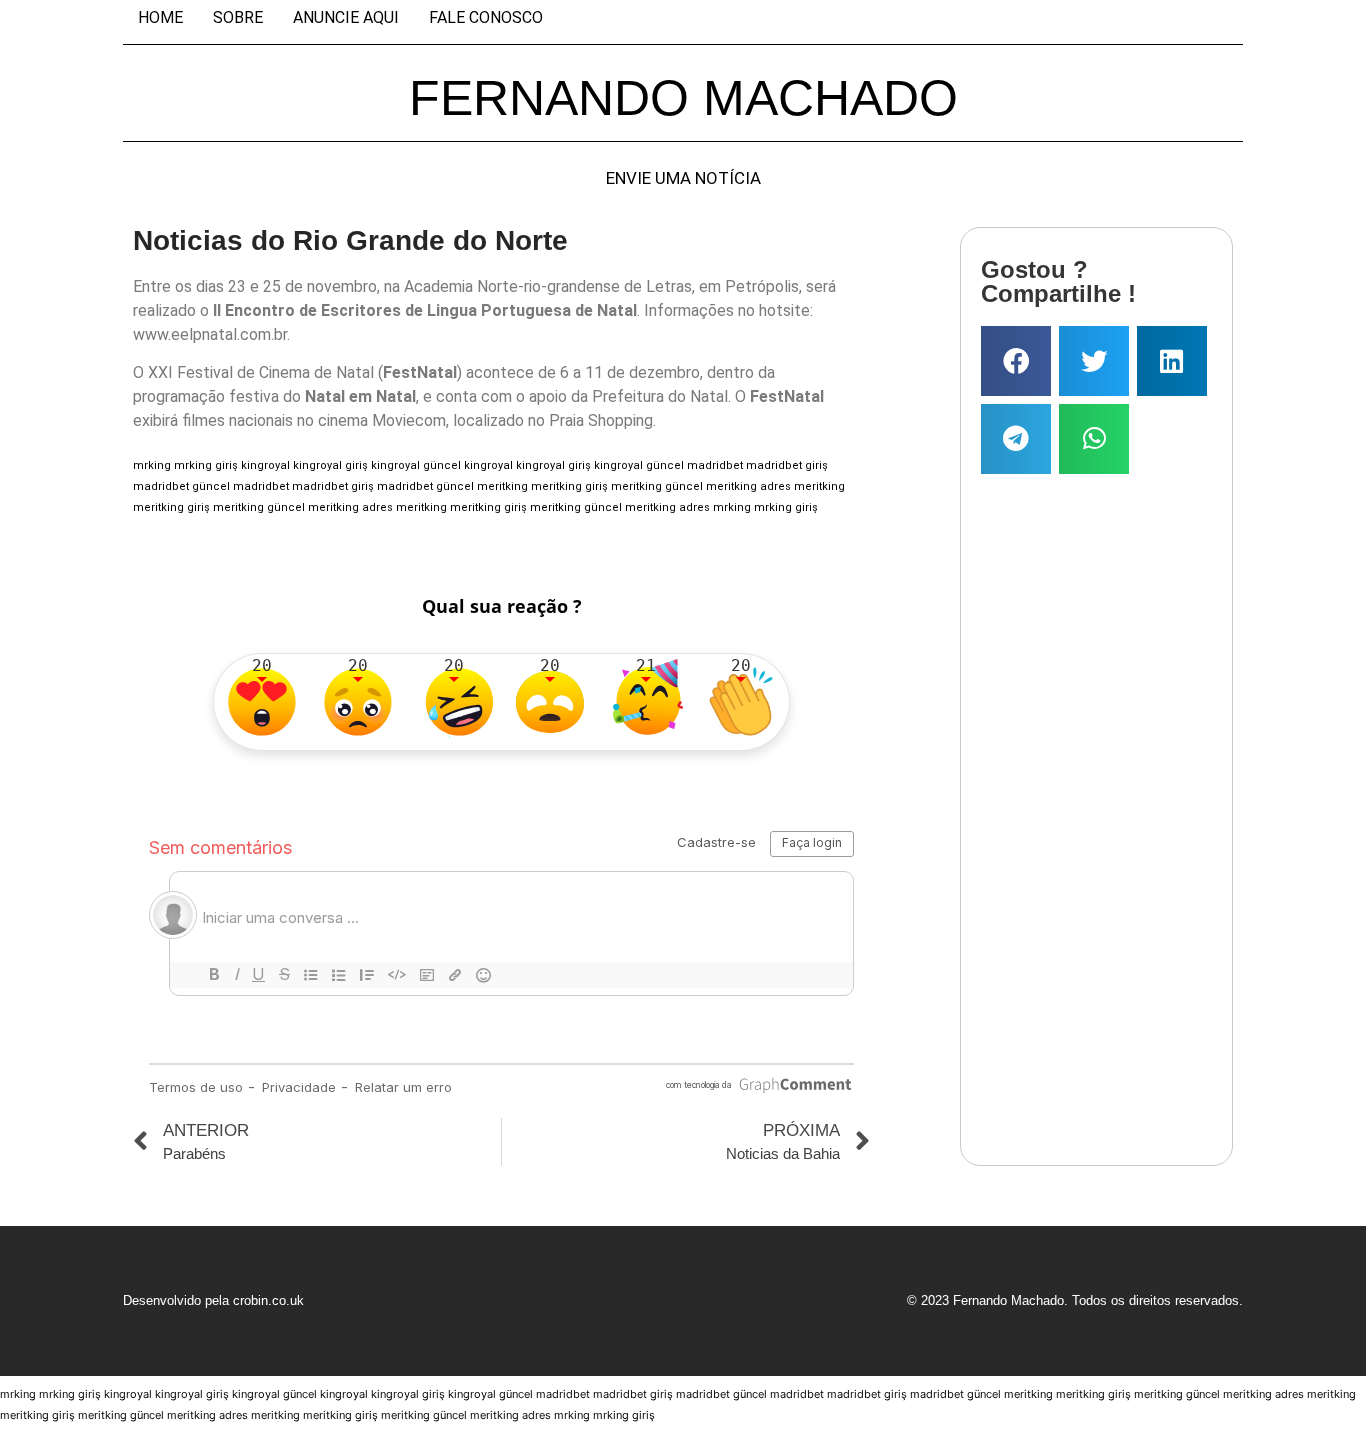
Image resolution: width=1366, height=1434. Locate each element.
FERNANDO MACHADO (683, 98)
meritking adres (748, 486)
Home (160, 18)
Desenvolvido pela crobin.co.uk (213, 1300)
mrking (152, 465)
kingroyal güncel (416, 465)
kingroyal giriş (330, 465)
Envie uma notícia (683, 178)
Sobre (238, 18)
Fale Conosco (486, 18)
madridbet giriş (787, 465)
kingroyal (265, 465)
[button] (1016, 361)
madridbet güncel (181, 486)
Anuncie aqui (346, 18)
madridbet (715, 465)
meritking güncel (657, 486)
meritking (502, 486)
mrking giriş (206, 465)
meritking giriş (569, 486)
